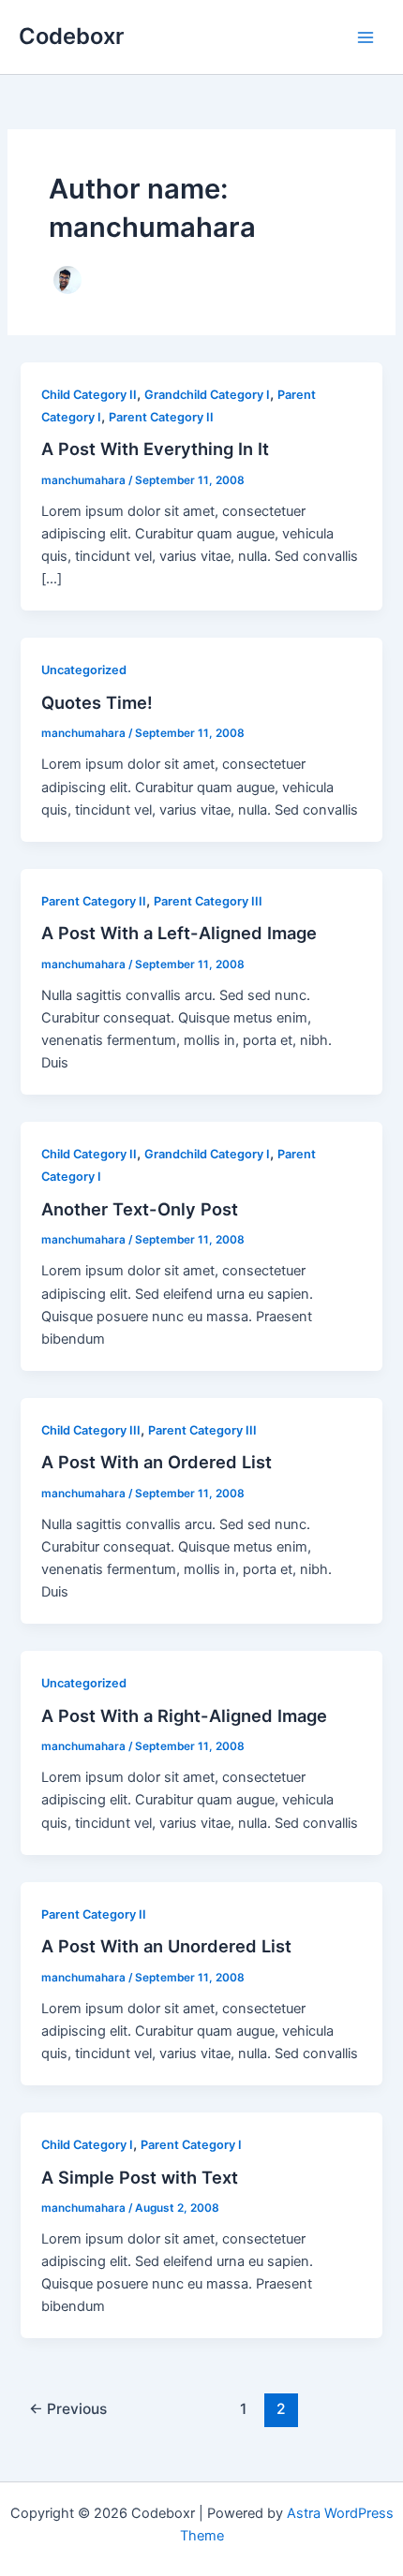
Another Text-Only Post (140, 1209)
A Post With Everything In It (155, 449)
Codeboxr (71, 36)
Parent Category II (161, 417)
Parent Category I (191, 2145)
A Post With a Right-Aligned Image (184, 1715)
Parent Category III (208, 901)
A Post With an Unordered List (166, 1946)
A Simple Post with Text (140, 2177)
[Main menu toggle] (366, 37)
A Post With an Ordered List (157, 1462)
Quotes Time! (97, 702)
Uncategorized (84, 670)
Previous (68, 2409)
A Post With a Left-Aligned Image (179, 933)
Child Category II (89, 395)
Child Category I (87, 2145)
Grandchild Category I (207, 395)
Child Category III (91, 1430)
